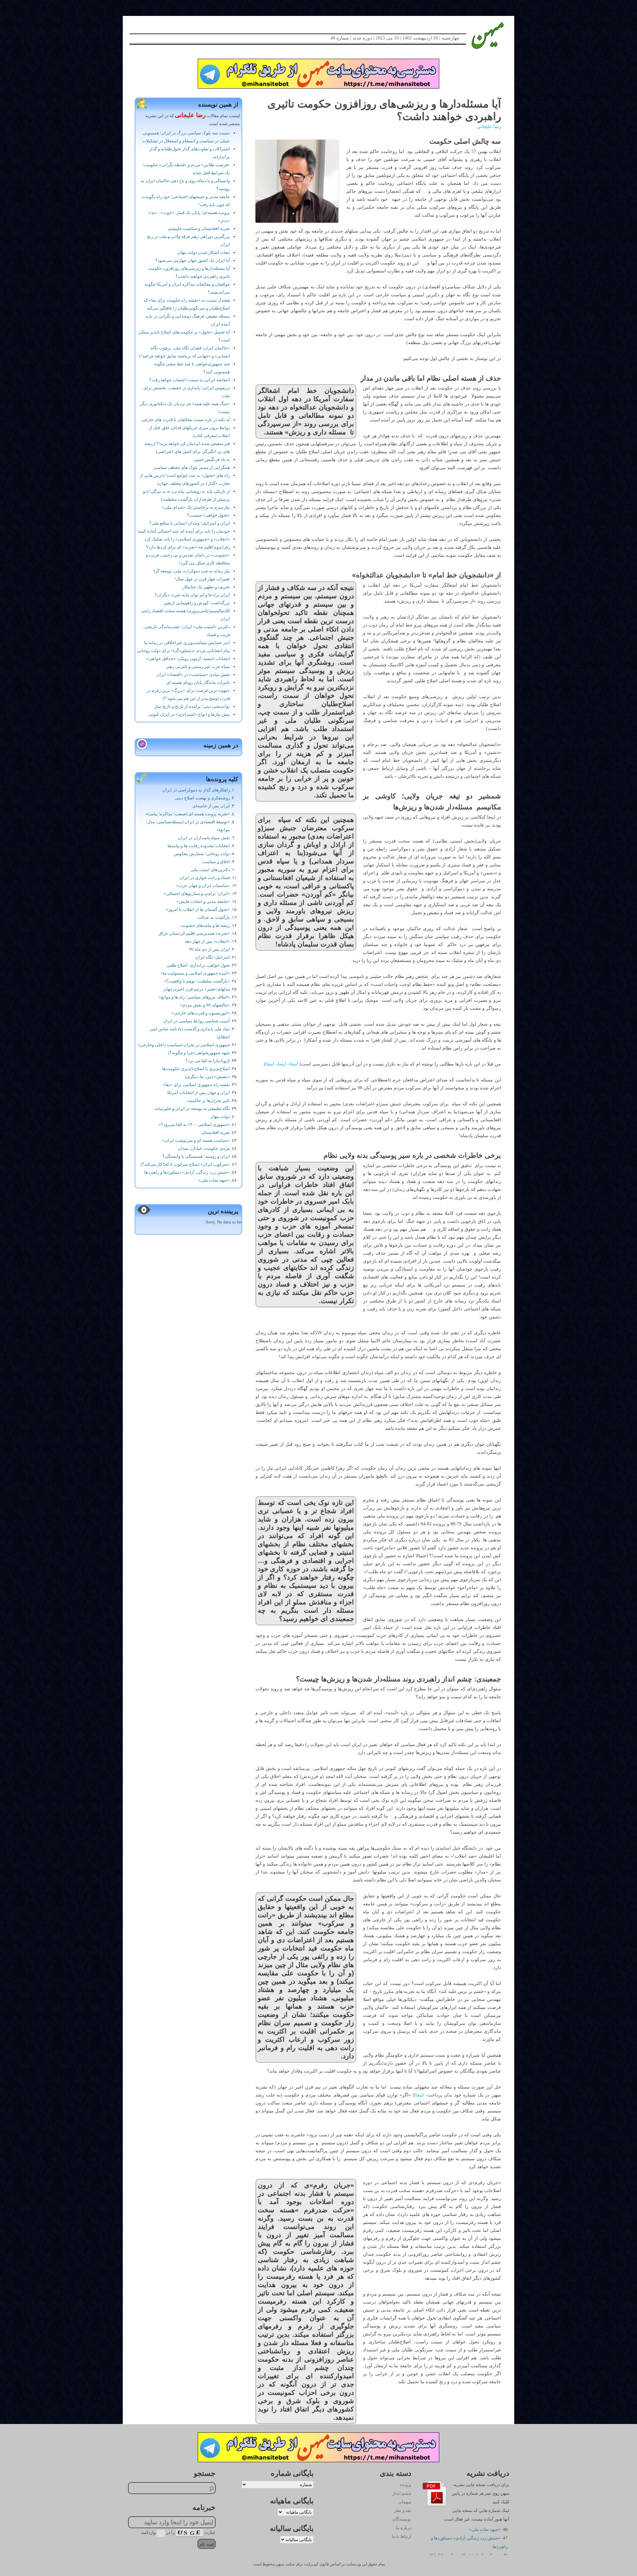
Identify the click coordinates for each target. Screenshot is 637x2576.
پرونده (406, 2485)
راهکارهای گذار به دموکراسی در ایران (196, 790)
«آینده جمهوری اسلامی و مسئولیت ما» (195, 973)
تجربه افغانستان (215, 1132)
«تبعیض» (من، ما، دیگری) (208, 1077)
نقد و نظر (403, 2510)
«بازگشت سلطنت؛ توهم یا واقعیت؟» (197, 981)
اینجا (294, 1064)
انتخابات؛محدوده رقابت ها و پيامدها (199, 846)
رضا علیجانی (489, 127)
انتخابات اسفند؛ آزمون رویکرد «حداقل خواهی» (188, 659)
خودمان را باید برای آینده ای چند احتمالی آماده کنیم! (183, 531)
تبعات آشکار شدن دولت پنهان (204, 252)
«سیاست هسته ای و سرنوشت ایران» (196, 1140)
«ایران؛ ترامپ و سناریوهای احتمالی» (197, 893)
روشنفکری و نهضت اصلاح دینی (202, 798)
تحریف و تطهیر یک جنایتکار (206, 587)
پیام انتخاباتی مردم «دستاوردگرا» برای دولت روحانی (183, 651)
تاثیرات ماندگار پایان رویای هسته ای (198, 682)
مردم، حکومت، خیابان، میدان (204, 1148)
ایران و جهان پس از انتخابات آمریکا (199, 1093)
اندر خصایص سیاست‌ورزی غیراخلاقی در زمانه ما (187, 643)
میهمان (405, 2502)
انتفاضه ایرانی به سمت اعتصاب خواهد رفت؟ (189, 380)
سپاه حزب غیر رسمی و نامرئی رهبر (198, 666)
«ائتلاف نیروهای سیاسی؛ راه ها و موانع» (194, 997)
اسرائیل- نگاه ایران (212, 957)
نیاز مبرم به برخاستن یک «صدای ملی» (196, 507)
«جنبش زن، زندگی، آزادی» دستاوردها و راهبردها (187, 1172)
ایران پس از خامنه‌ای (211, 806)
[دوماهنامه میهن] (480, 36)
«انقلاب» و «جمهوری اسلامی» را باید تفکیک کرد (187, 539)
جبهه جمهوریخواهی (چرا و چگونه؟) (199, 1053)
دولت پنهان (220, 1116)
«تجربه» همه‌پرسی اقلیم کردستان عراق (194, 933)
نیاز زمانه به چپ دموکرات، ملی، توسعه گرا (192, 571)
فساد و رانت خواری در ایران (205, 878)
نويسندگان (402, 2519)
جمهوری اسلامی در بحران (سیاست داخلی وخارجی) (184, 1045)
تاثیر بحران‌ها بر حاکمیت (208, 1101)
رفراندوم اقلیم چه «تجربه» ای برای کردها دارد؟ (188, 547)
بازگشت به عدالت (214, 917)
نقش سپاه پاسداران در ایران (204, 838)
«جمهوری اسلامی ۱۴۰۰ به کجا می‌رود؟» (194, 1124)
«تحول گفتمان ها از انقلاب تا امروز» (198, 909)
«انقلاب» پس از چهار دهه (207, 941)
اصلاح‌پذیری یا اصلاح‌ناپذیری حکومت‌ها (196, 1069)
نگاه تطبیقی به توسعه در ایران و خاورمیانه (192, 1108)
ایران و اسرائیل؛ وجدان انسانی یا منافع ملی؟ (190, 523)
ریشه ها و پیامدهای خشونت (205, 925)
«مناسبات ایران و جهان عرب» (203, 885)
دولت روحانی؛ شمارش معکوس (202, 854)
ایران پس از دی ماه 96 (210, 949)
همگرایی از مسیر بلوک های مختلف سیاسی (192, 467)
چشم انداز (402, 2493)
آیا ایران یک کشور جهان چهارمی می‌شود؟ (193, 260)
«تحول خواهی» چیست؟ (209, 515)
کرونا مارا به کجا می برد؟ (208, 1061)
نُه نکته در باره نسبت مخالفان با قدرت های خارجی (186, 420)
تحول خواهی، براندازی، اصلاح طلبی (198, 965)
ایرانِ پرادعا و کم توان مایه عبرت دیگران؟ (192, 595)
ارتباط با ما (402, 2536)
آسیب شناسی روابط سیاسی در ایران (196, 1021)
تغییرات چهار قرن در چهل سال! (202, 579)
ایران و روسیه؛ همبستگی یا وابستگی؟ (196, 1156)
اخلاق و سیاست (216, 862)
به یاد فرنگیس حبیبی (212, 459)
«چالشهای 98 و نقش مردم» (205, 1005)
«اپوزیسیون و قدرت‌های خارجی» (201, 1013)
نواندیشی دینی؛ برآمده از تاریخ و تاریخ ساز (192, 706)
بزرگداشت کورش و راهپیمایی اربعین (197, 603)
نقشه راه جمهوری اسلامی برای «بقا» (196, 1085)
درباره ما (404, 2528)
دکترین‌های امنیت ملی (210, 870)
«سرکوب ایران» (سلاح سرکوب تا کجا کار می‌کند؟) (185, 1164)
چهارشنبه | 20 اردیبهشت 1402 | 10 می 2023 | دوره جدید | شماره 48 (395, 38)
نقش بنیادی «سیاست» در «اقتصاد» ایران (193, 674)
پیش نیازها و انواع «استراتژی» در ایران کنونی (189, 714)
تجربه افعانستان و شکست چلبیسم (199, 228)
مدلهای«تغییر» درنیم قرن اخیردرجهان (197, 989)
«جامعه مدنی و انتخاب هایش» (203, 901)
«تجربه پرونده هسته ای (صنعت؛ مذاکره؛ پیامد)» (188, 814)
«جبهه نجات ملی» (214, 1180)
